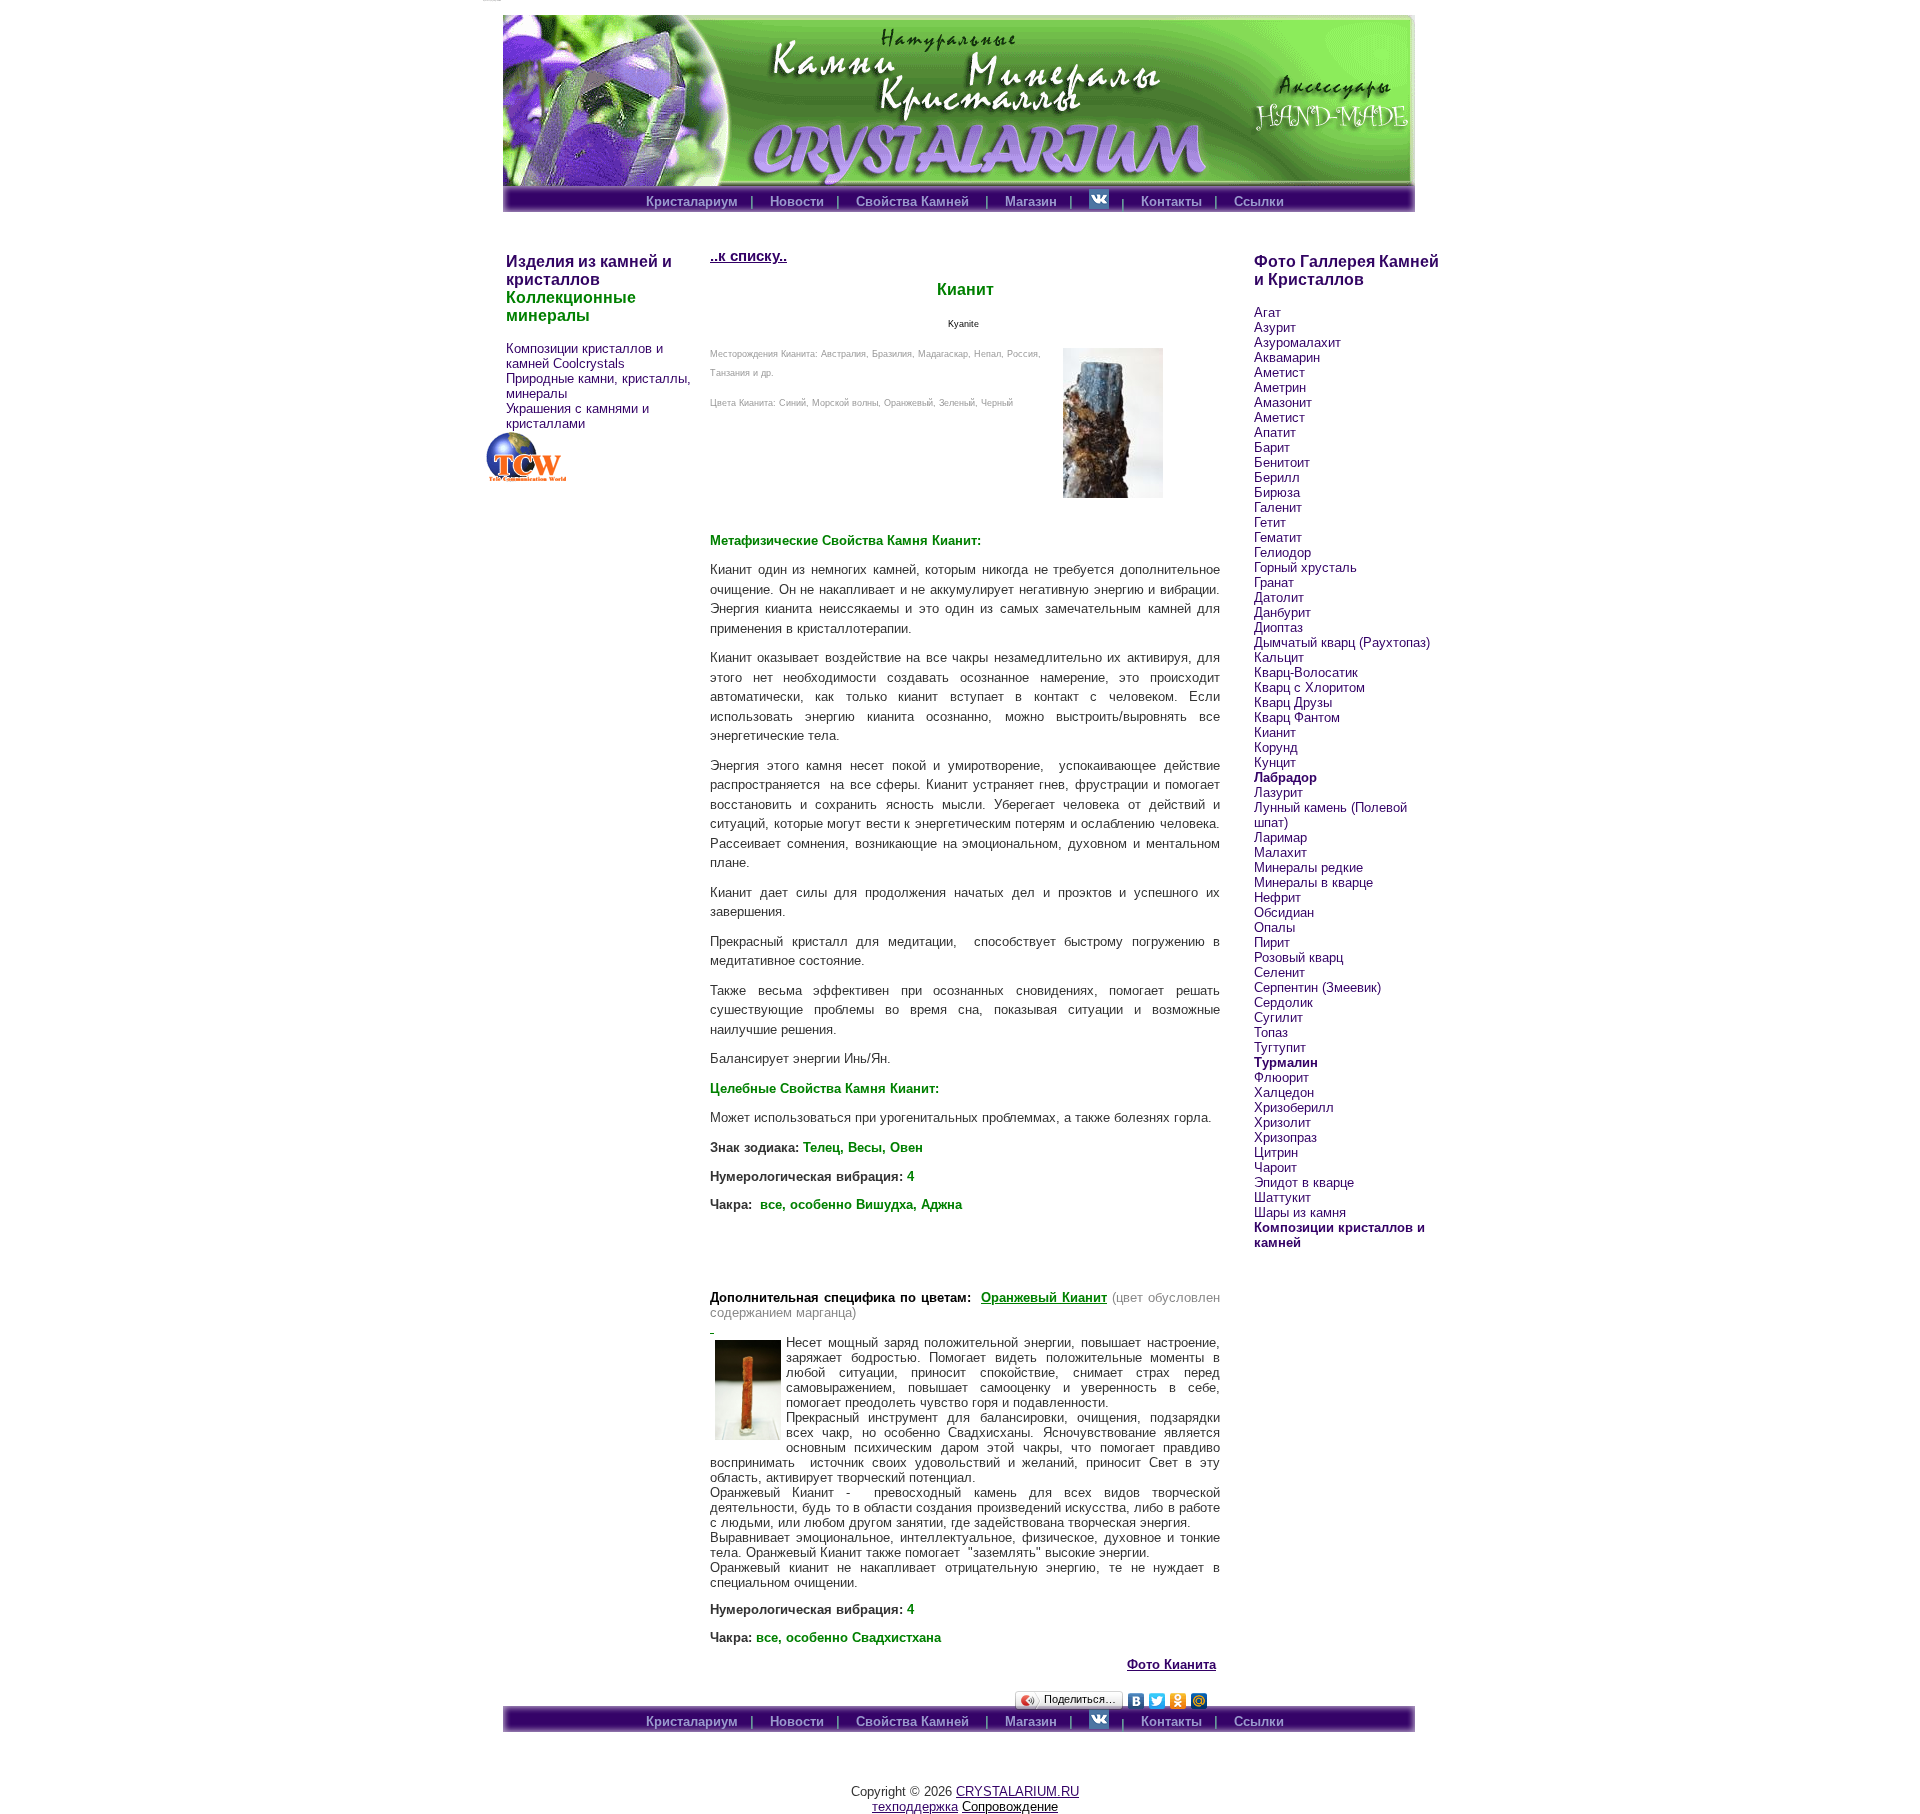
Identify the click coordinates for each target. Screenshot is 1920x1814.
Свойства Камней (914, 201)
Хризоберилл (1294, 1107)
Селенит (1279, 972)
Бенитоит (1282, 462)
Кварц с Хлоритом (1309, 687)
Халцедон (1284, 1092)
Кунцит (1275, 762)
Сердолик (1283, 1002)
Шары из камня (1300, 1212)
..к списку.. (748, 255)
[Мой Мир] (1199, 1701)
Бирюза (1277, 492)
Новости (797, 201)
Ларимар (1280, 837)
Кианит (1275, 732)
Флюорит (1281, 1077)
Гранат (1274, 582)
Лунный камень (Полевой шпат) (1330, 815)
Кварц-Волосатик (1306, 672)
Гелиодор (1282, 552)
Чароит (1275, 1167)
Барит (1272, 447)
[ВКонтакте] (1136, 1701)
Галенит (1278, 507)
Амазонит (1283, 402)
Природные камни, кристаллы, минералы (598, 386)
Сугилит (1278, 1017)
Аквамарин (1287, 357)
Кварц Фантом (1297, 717)
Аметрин (1280, 387)
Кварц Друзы (1293, 702)
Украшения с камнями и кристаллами (577, 416)
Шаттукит (1282, 1197)
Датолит (1279, 597)
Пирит (1272, 942)
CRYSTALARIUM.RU (1017, 1791)
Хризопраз (1285, 1137)
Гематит (1278, 537)
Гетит (1270, 522)
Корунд (1276, 747)
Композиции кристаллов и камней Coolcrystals (584, 356)
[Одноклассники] (1178, 1701)
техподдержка (915, 1806)
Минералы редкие (1308, 867)
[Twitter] (1157, 1701)
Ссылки (1259, 201)
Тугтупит (1280, 1047)
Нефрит (1277, 897)
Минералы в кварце (1313, 882)
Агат (1267, 312)
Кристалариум (692, 201)
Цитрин (1276, 1152)
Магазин (1031, 201)
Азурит (1275, 327)
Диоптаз (1278, 627)
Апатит (1275, 432)
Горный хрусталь (1305, 567)
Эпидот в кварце (1304, 1182)
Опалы (1274, 927)
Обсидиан (1284, 912)
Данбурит (1282, 612)
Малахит (1280, 852)
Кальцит (1279, 657)
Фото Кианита (1171, 1664)
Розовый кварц (1298, 957)
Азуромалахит (1297, 342)
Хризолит (1282, 1122)
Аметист (1279, 372)
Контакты (1171, 201)
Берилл (1277, 477)
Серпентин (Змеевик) (1317, 987)
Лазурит (1278, 792)
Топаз (1271, 1032)
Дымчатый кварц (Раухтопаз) (1342, 642)
